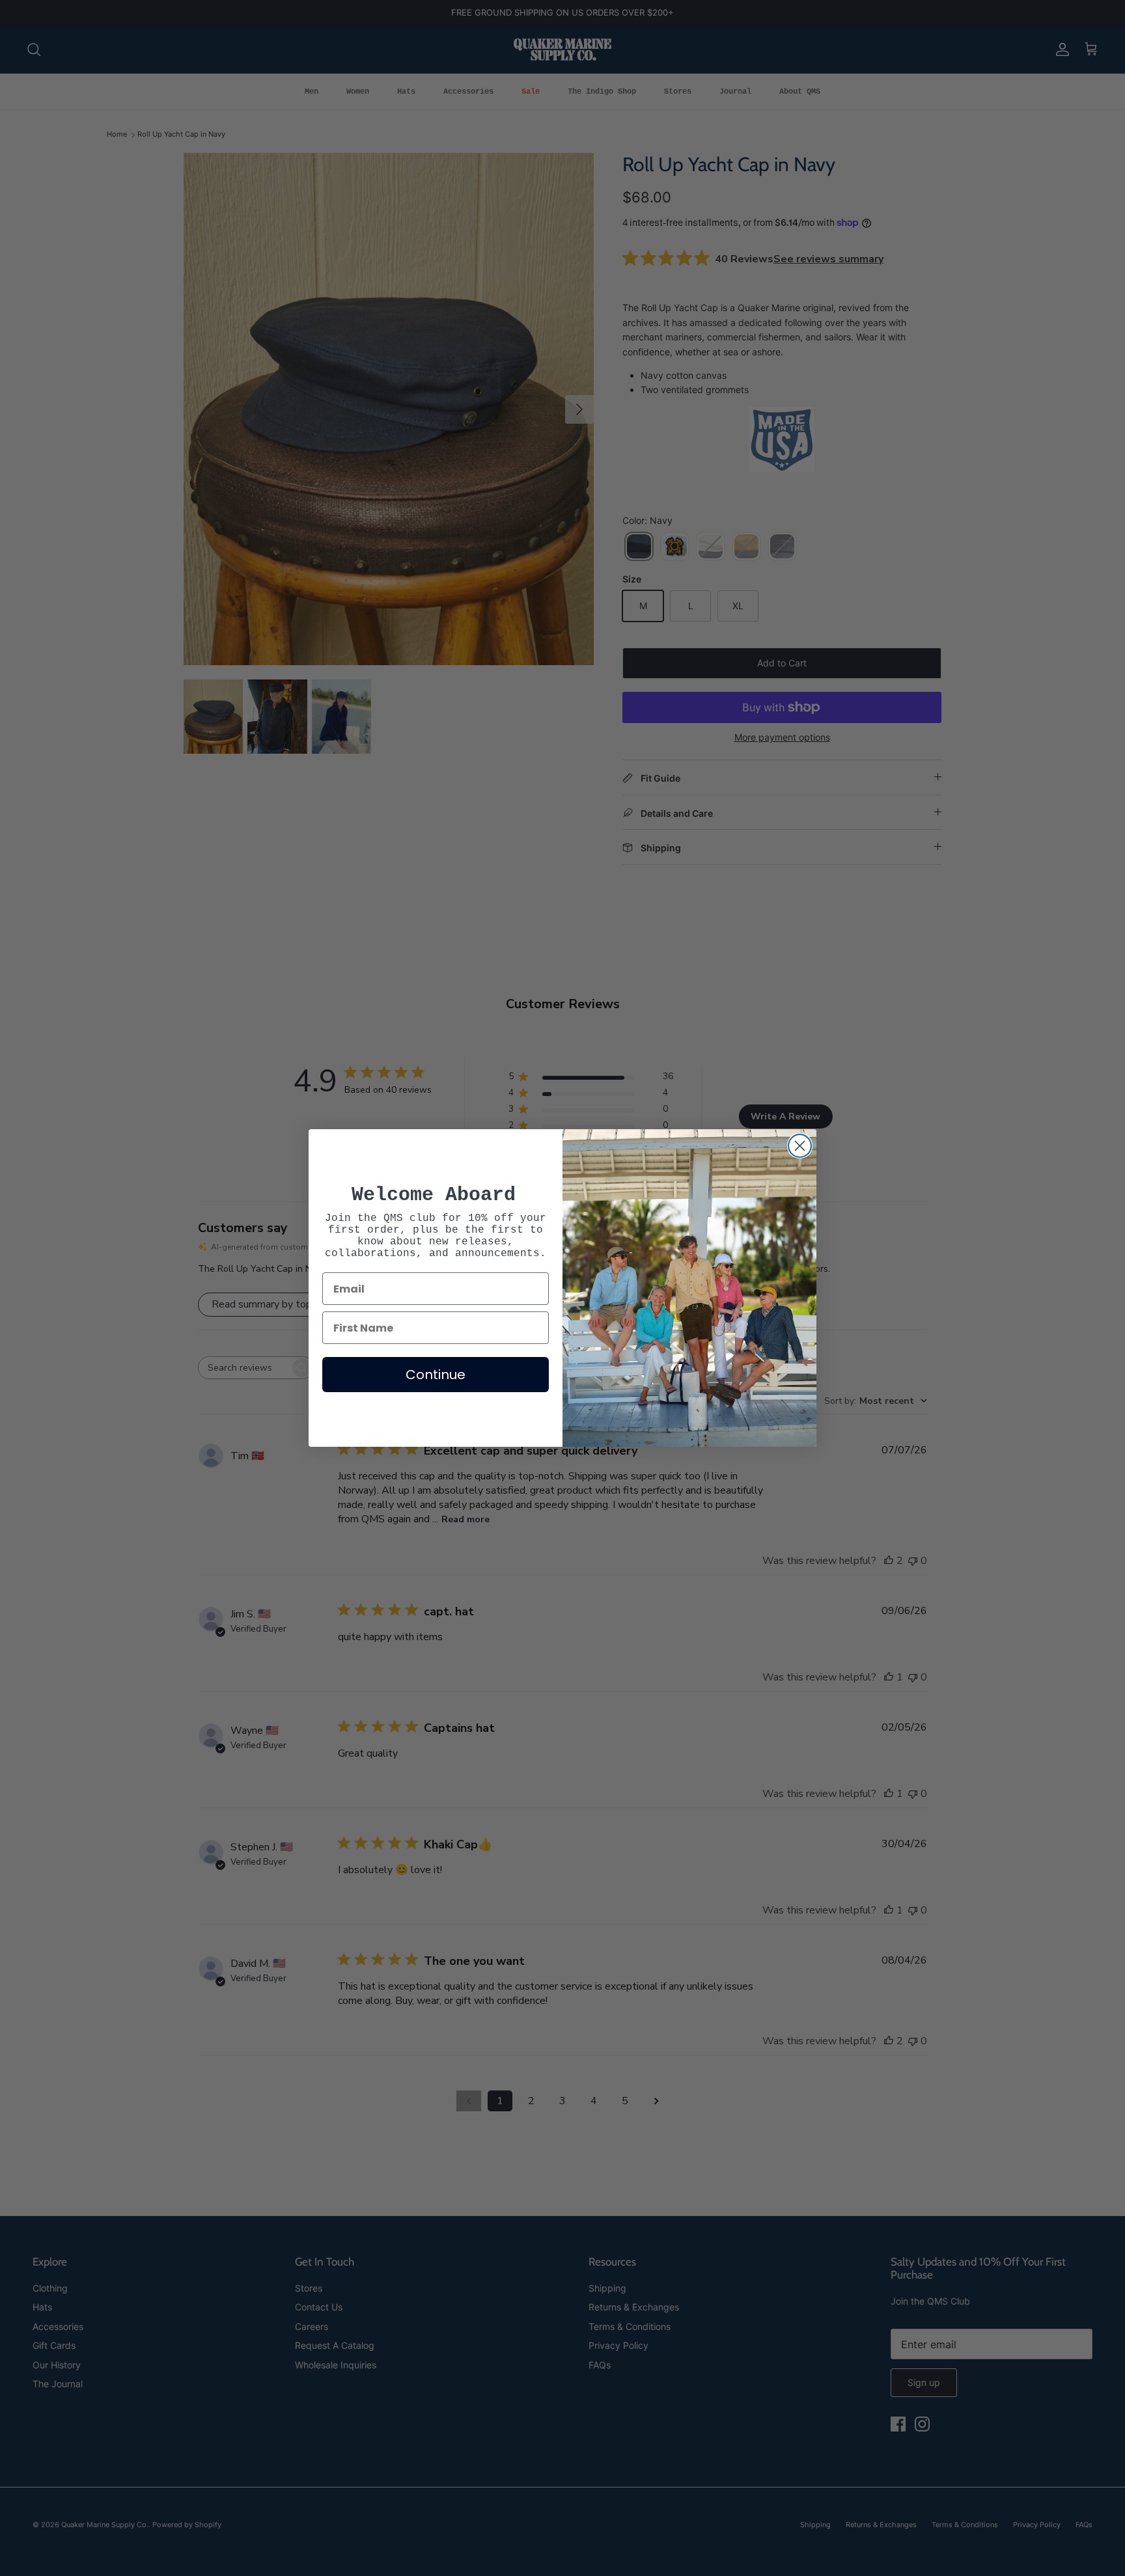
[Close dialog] (800, 1146)
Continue (436, 1375)
